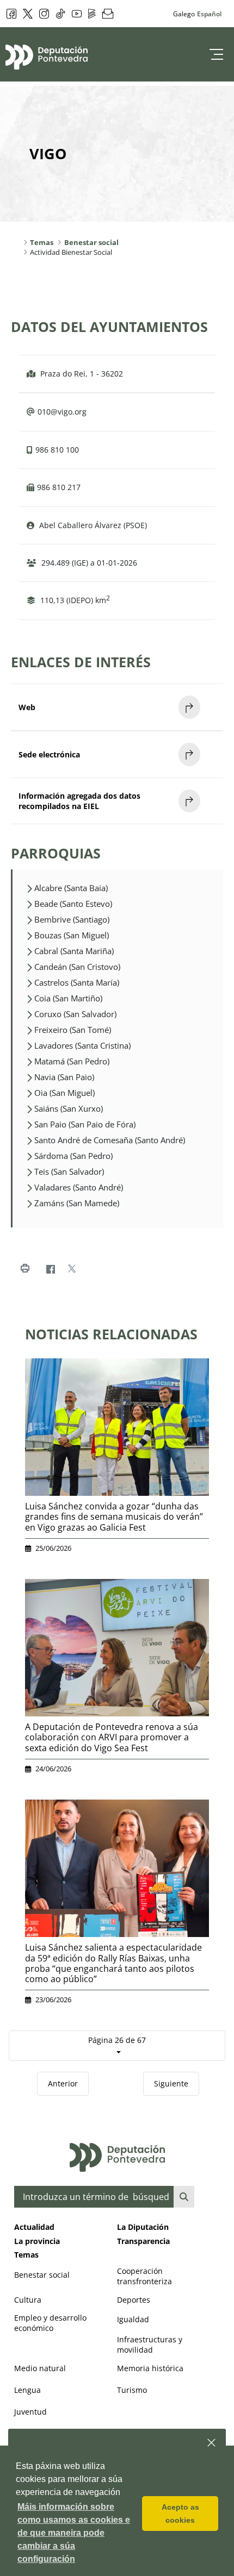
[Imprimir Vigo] (25, 1269)
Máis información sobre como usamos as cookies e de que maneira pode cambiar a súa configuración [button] (74, 2533)
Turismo (132, 2390)
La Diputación (143, 2227)
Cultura (28, 2300)
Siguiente (171, 2083)
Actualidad (34, 2227)
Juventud (30, 2412)
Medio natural (40, 2368)
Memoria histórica (150, 2368)
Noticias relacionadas (111, 1334)
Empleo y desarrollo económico (50, 2323)
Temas (26, 2255)
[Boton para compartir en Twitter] (72, 1269)
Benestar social (42, 2275)
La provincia (37, 2241)
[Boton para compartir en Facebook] (50, 1269)
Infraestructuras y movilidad (150, 2345)
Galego (184, 14)
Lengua (27, 2390)
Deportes (134, 2300)
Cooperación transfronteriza (144, 2276)
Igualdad (133, 2319)
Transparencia (143, 2241)
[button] (212, 2443)
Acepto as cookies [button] (180, 2514)
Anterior (63, 2083)
